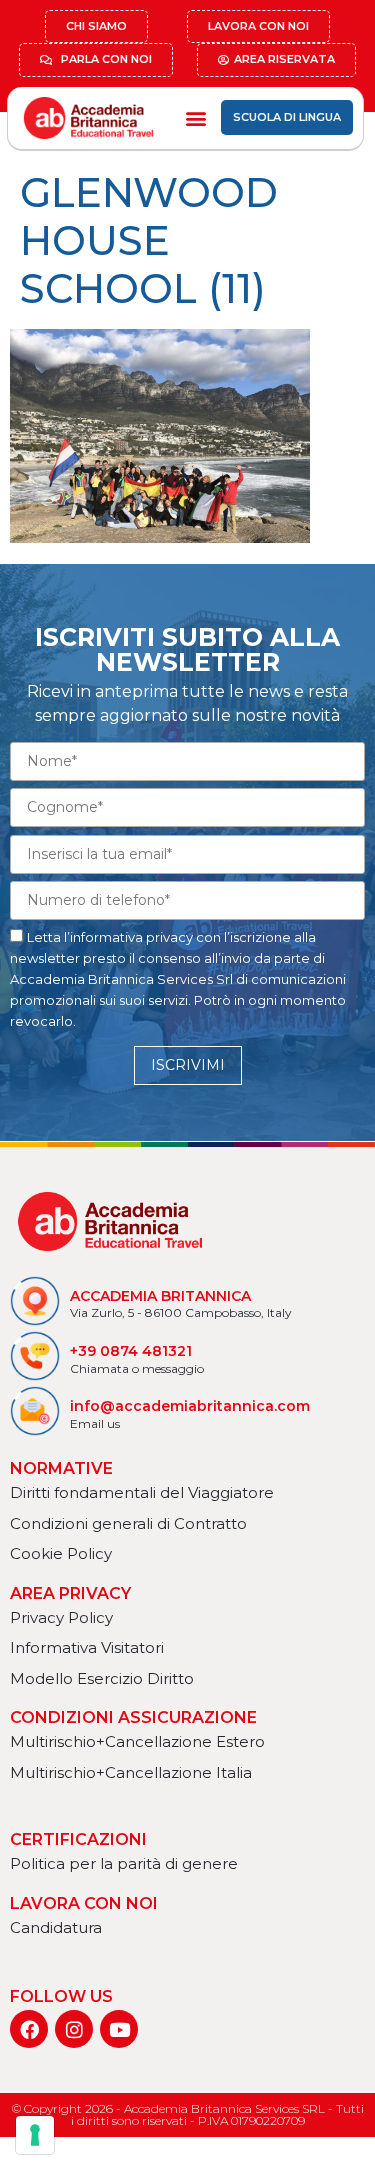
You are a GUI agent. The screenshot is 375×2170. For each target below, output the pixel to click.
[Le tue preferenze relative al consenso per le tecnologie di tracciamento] (35, 2135)
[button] (195, 117)
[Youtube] (119, 2029)
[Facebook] (29, 2029)
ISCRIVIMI (188, 1065)
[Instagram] (74, 2029)
